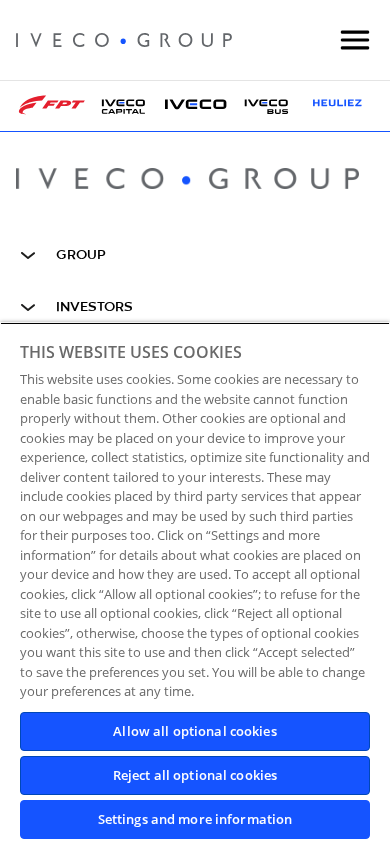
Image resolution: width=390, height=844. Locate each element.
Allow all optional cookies (194, 731)
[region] (195, 583)
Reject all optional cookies (195, 775)
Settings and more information (195, 819)
